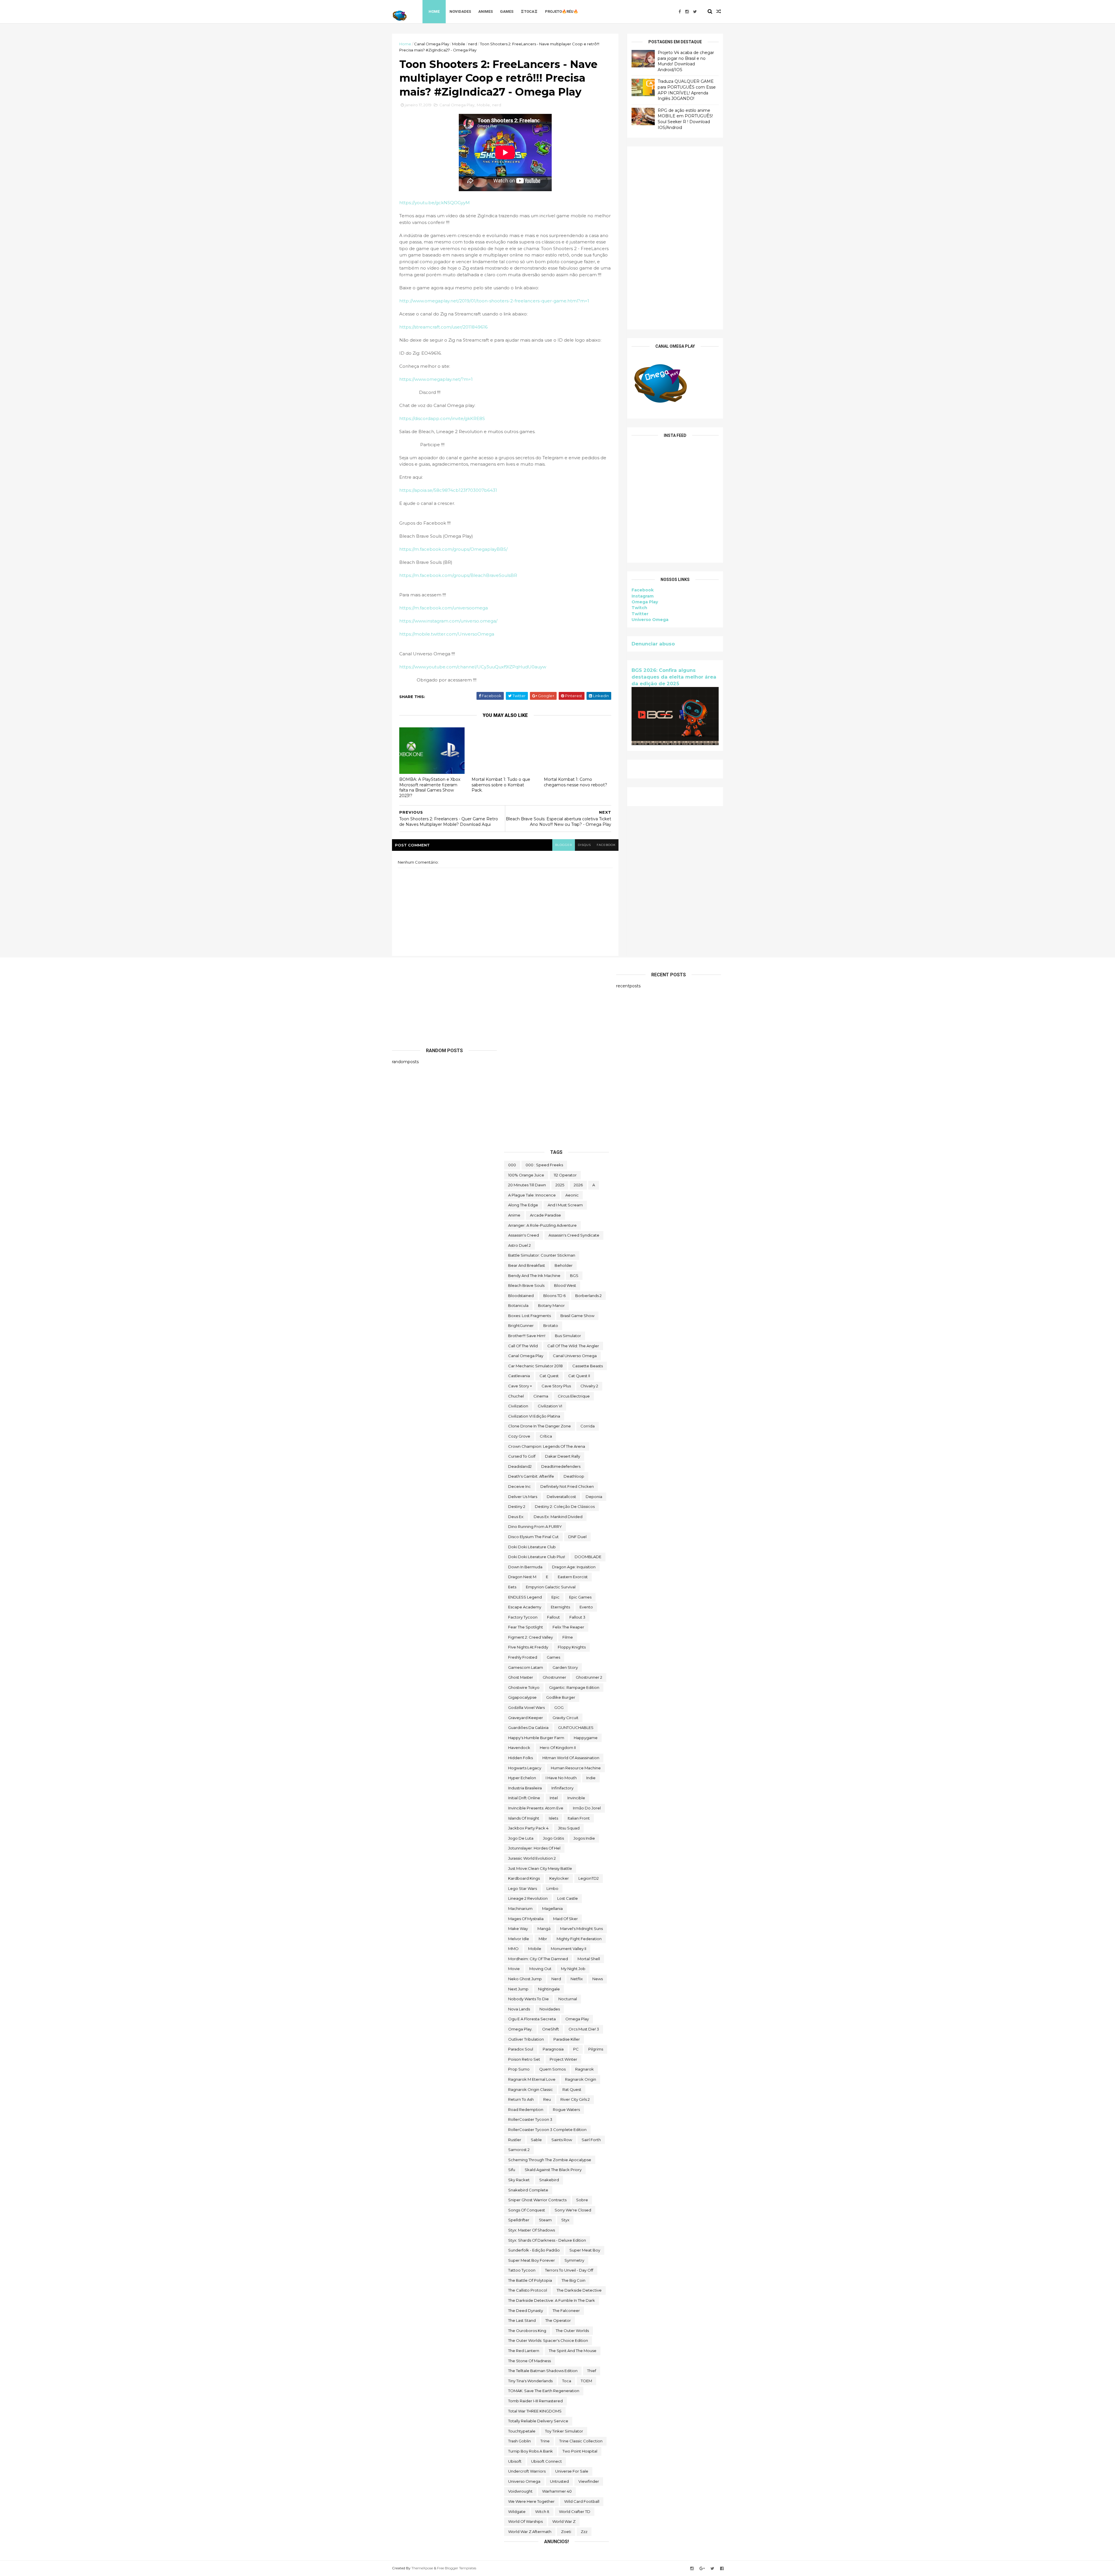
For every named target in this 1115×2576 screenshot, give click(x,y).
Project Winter (563, 2059)
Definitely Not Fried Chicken (567, 1486)
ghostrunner (554, 1677)
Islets (553, 1818)
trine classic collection (581, 2441)
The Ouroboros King (527, 2331)
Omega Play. (520, 2029)
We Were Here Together (531, 2501)
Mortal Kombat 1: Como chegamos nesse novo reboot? (576, 782)
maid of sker (565, 1919)
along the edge (523, 1205)
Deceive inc (519, 1486)
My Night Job (573, 1969)
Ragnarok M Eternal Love (532, 2079)
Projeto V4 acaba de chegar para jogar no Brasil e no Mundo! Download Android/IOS (686, 61)
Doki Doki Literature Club (532, 1547)
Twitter (640, 614)
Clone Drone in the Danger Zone (539, 1426)
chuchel (516, 1396)
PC (576, 2049)
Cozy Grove (519, 1436)
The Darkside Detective (579, 2290)
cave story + (520, 1386)
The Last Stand (522, 2320)
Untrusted (559, 2481)
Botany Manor (551, 1305)
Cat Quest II (579, 1376)
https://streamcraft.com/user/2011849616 (443, 327)
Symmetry (574, 2260)
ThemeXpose (422, 2568)
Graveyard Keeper (526, 1718)
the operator (558, 2320)
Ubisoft (515, 2461)
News (598, 1979)
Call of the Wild (523, 1346)
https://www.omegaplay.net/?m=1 (436, 379)
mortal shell (589, 1959)
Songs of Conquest (527, 2210)
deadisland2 (520, 1466)
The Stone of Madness (529, 2361)
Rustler (515, 2140)
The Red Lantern (524, 2351)
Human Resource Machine (576, 1768)
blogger (564, 845)
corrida (588, 1426)
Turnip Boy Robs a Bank (530, 2451)
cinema (541, 1396)
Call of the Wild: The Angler (573, 1346)
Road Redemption (526, 2109)
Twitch (639, 608)
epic (555, 1597)
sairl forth (591, 2140)
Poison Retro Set (524, 2059)
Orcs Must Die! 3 (584, 2029)
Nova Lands (519, 2009)
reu (547, 2099)
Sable (536, 2140)
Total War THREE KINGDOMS (535, 2411)
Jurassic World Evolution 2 (532, 1858)
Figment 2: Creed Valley (530, 1637)
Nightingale (549, 1989)
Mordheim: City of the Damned (538, 1959)
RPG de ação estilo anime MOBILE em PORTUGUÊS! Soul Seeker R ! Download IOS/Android (685, 119)
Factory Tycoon (523, 1617)
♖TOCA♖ (529, 11)
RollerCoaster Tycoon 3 (530, 2119)
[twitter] (695, 12)
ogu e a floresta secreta (532, 2019)
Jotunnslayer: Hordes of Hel (534, 1848)
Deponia (594, 1497)
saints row (562, 2140)
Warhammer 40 (557, 2491)
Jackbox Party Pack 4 (528, 1828)
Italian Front (579, 1818)
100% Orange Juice (526, 1175)
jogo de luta (521, 1838)
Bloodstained (521, 1296)
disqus (584, 845)
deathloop (574, 1476)
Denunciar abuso (653, 644)
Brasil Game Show (577, 1316)
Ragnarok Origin (581, 2079)
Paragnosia (553, 2049)
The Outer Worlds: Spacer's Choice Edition (548, 2340)
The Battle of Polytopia (530, 2280)
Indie (591, 1778)
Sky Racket (519, 2180)
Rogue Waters (566, 2109)
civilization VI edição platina (534, 1416)
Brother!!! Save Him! (527, 1336)
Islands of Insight (524, 1818)
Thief (592, 2371)
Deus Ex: (516, 1517)
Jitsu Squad (569, 1828)
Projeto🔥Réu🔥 (562, 11)
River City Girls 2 (575, 2099)
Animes (485, 11)
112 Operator (565, 1175)
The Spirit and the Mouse (573, 2351)
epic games (580, 1597)
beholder (564, 1265)
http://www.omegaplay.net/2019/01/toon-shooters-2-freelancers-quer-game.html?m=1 (494, 301)
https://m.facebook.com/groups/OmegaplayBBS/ (453, 549)
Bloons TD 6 (554, 1296)
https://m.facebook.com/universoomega (444, 608)
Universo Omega (650, 620)
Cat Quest (549, 1376)
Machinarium (520, 1908)
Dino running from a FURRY (535, 1526)
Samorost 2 (519, 2150)
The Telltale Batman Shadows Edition (543, 2371)
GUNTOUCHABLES (576, 1728)
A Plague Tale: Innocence (532, 1195)
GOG (559, 1707)
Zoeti (566, 2532)
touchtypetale (522, 2431)
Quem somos (552, 2069)
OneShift (551, 2029)
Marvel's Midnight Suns (581, 1929)
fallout (553, 1617)
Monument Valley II (569, 1949)
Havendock (519, 1748)
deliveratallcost (561, 1497)
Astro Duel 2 (519, 1245)
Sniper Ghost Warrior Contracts (537, 2200)
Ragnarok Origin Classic (530, 2089)
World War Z (564, 2521)
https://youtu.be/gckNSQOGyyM (435, 203)
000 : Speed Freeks (544, 1165)
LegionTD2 (589, 1878)
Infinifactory (562, 1788)
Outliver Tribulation (526, 2039)
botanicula (518, 1305)
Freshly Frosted (523, 1657)
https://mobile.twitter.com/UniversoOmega (447, 634)
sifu (512, 2170)
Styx (565, 2220)
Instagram (643, 596)
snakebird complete (528, 2190)
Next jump (518, 1989)
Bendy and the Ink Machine (534, 1276)
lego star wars (523, 1888)
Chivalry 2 (589, 1386)
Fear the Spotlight (526, 1627)
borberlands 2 (588, 1296)
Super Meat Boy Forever (532, 2260)
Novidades (460, 11)
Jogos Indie (584, 1838)
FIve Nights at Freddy (528, 1647)
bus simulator (568, 1336)
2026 (578, 1185)
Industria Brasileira (525, 1788)
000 (512, 1165)
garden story (565, 1667)
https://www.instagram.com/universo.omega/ (448, 621)
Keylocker (559, 1878)
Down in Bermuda (525, 1567)
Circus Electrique (574, 1396)
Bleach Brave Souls (526, 1285)
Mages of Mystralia (526, 1919)
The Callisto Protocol (528, 2290)
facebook (606, 845)
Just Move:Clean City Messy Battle (540, 1868)
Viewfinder (589, 2481)
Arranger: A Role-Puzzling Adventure (542, 1225)
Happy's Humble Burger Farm (536, 1738)
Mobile (459, 44)
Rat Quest (572, 2089)
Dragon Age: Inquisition (574, 1567)
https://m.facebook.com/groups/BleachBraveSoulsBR (458, 575)
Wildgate (517, 2512)
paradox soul (521, 2049)
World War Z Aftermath (530, 2532)
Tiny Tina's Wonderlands (530, 2381)
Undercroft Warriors (527, 2471)
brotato (551, 1325)
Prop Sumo (519, 2069)
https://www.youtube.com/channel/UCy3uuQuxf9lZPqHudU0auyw (473, 667)
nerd (473, 44)
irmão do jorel (587, 1808)
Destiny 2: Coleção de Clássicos (565, 1506)
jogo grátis (553, 1838)
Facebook (643, 590)
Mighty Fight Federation (579, 1939)
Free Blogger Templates (457, 2568)
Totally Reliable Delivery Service (538, 2421)
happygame (586, 1738)
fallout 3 (577, 1617)
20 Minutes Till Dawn (527, 1185)
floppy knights (572, 1647)
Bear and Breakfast (527, 1265)
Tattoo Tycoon (522, 2270)
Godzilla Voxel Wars (526, 1707)
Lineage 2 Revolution (528, 1898)
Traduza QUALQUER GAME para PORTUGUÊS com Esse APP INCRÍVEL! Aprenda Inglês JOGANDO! (687, 90)
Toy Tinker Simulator (564, 2431)
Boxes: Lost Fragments (529, 1316)
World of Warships (525, 2521)
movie (514, 1969)
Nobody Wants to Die (528, 1999)
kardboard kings (524, 1878)
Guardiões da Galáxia (528, 1728)
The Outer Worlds (572, 2331)
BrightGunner (521, 1325)
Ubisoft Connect (546, 2461)
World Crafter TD (575, 2512)
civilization (518, 1406)
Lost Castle (568, 1898)
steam (545, 2220)
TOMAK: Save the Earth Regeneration (544, 2391)
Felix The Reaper (568, 1627)
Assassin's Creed (524, 1235)
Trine (545, 2441)
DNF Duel (577, 1537)
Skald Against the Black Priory (553, 2170)
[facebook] (680, 12)
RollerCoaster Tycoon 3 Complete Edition (547, 2130)
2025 (560, 1185)
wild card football (582, 2501)
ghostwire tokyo (524, 1687)
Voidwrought (520, 2491)
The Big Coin (573, 2280)
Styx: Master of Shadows (532, 2230)
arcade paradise (545, 1215)
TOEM (586, 2381)
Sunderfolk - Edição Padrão (534, 2250)
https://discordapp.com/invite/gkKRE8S (442, 418)
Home (434, 11)
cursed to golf (522, 1456)
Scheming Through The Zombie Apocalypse (550, 2160)
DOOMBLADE (588, 1557)
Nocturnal (568, 1999)
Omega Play (645, 602)
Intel (554, 1798)
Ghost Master (521, 1677)
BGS (574, 1276)
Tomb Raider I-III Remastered (535, 2401)
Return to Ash (521, 2099)
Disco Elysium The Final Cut (533, 1537)
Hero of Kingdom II (558, 1748)
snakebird (549, 2180)
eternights (560, 1607)
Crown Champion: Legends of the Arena (547, 1446)
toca (567, 2381)
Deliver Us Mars (523, 1497)
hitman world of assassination (571, 1758)
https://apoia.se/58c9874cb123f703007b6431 (448, 490)
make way (518, 1929)
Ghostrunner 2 (589, 1677)
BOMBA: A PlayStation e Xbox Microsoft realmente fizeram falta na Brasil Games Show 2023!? (430, 787)
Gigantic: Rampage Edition (574, 1687)
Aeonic (572, 1195)
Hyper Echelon (522, 1778)
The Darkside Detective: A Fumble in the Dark (552, 2300)
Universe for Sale (572, 2471)
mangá (544, 1929)
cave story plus (556, 1386)
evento (586, 1607)
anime (514, 1215)
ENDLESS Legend (525, 1597)
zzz (584, 2532)
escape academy (525, 1607)
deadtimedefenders (561, 1466)
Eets (512, 1587)
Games (507, 11)
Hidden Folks (520, 1758)
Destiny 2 (517, 1506)
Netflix (577, 1979)
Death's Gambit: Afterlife (531, 1476)
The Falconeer (566, 2310)
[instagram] (687, 12)
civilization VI (550, 1406)
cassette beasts (588, 1366)
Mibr (543, 1939)
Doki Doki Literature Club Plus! (537, 1557)
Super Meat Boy (585, 2250)
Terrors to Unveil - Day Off (569, 2270)
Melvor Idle (519, 1939)
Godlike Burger (561, 1697)
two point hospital (580, 2451)
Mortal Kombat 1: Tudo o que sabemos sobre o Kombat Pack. (501, 785)
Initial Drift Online (524, 1798)
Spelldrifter (519, 2220)
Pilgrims (596, 2049)
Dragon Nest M (522, 1577)
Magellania (552, 1908)
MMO (513, 1949)
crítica (546, 1436)
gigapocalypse (522, 1697)
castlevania (519, 1376)
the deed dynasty (526, 2310)
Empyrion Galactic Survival (551, 1587)
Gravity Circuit (565, 1718)
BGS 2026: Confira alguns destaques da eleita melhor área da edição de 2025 (674, 677)
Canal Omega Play (432, 44)
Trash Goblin (519, 2441)
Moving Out (540, 1969)
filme (568, 1637)
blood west (565, 1285)
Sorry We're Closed (573, 2210)
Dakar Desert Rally (563, 1456)
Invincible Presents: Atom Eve (536, 1808)
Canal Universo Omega (575, 1356)
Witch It (542, 2512)
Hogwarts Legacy (525, 1768)
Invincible (576, 1798)
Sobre (582, 2200)
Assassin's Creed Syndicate (574, 1235)
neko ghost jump (525, 1979)
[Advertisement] (675, 238)
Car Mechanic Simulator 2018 (535, 1366)
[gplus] (702, 2569)
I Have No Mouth (561, 1778)
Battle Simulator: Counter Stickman (542, 1255)
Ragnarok (585, 2069)
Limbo (552, 1888)
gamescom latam (526, 1667)
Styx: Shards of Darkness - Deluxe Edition (547, 2240)
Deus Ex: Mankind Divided (558, 1517)
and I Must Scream (565, 1205)
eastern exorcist (573, 1577)
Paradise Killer (567, 2039)
